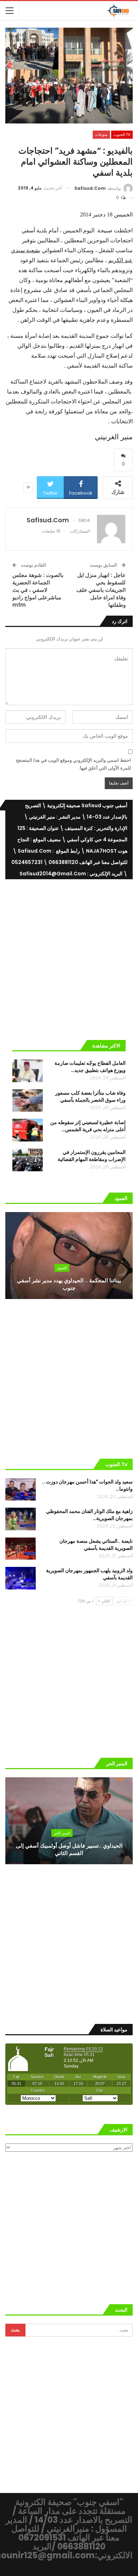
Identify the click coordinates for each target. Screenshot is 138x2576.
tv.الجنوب (122, 134)
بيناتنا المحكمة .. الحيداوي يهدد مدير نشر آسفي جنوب (69, 1284)
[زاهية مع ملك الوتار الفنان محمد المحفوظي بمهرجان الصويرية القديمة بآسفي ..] (21, 1519)
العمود (62, 1268)
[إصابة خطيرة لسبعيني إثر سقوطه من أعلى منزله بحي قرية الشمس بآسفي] (28, 1130)
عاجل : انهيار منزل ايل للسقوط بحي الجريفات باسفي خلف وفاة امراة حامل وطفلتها (101, 590)
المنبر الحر (62, 1833)
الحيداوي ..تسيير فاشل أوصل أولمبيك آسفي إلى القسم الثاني (69, 1849)
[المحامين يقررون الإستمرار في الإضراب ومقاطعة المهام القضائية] (28, 1160)
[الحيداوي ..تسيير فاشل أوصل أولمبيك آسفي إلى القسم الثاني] (69, 1821)
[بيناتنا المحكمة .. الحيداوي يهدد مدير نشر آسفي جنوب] (69, 1256)
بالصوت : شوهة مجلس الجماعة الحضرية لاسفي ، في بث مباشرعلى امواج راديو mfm (38, 590)
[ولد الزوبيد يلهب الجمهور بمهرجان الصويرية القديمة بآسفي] (21, 1578)
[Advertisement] (69, 957)
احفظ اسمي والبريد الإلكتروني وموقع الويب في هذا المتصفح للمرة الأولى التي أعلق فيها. (73, 764)
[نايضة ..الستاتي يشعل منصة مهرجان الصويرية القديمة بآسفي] (21, 1549)
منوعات (101, 134)
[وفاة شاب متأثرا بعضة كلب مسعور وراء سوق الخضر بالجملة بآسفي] (28, 1101)
